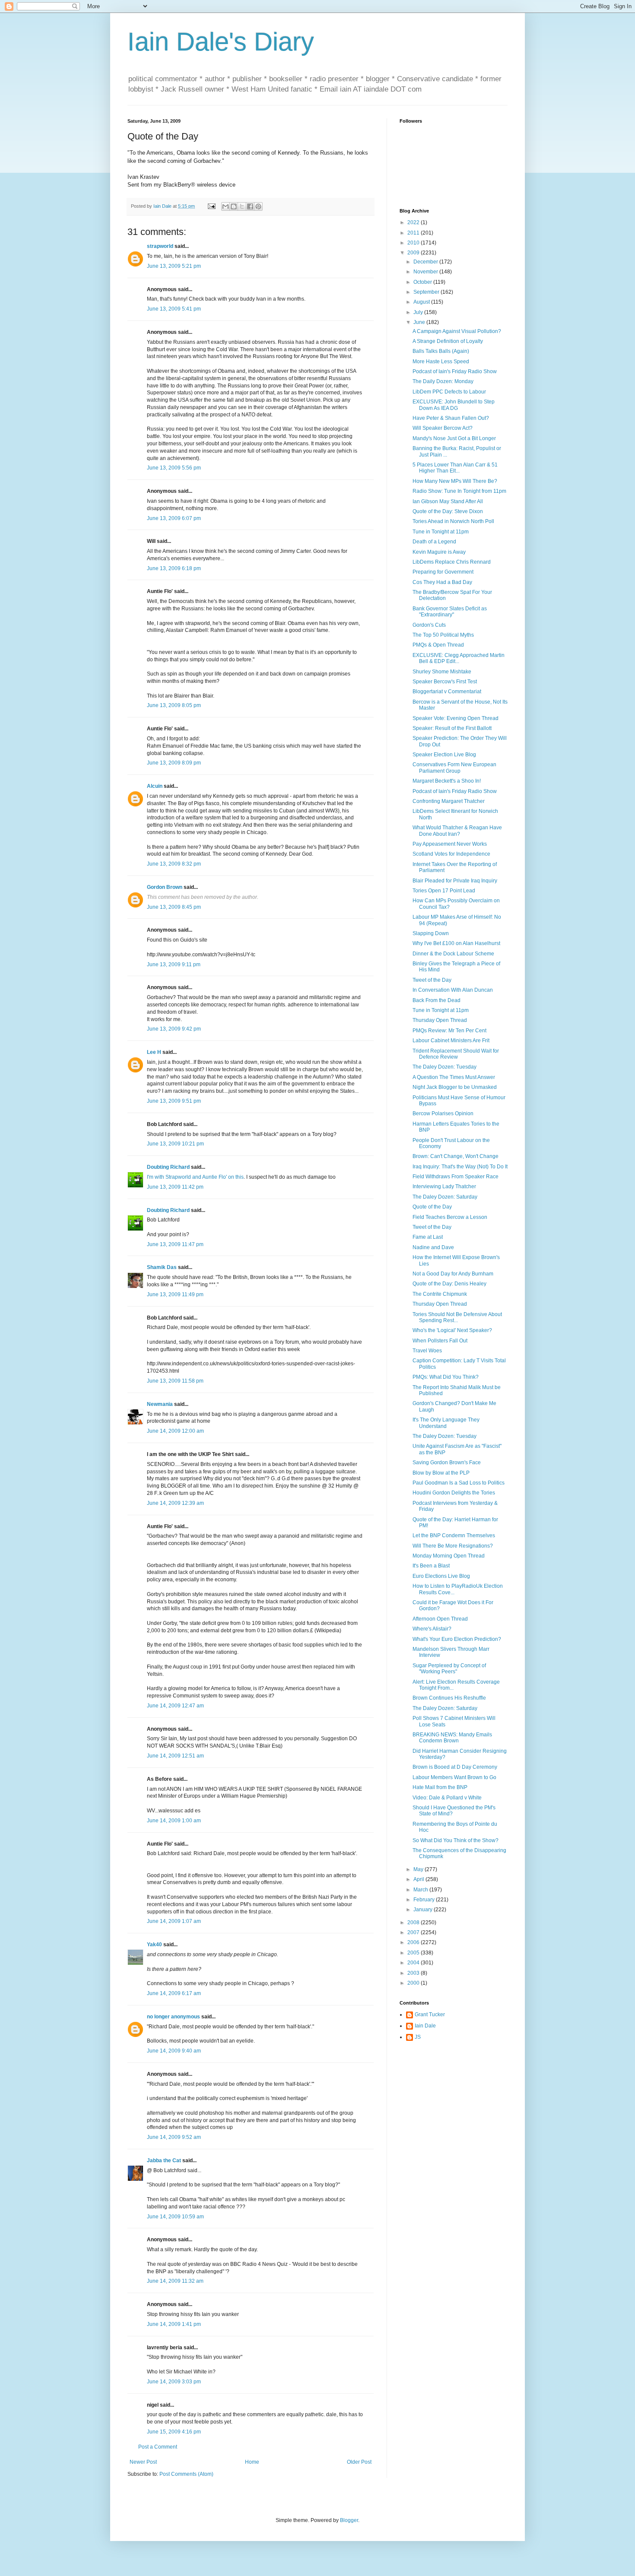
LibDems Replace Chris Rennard (452, 562)
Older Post (359, 2462)
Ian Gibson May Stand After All (448, 501)
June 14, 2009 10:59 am (175, 2217)
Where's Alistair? (432, 1629)
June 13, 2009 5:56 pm (174, 468)
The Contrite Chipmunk (440, 1294)
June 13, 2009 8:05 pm (174, 705)
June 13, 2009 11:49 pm (175, 1294)
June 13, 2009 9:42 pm (174, 1029)
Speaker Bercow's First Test (445, 682)
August (422, 302)
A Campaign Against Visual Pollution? (457, 331)
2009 (414, 253)
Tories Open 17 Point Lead (444, 891)
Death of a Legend (434, 542)
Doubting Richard (168, 1167)
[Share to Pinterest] (258, 206)
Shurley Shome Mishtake (442, 672)
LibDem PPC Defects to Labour (449, 392)
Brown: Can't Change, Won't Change (456, 1156)
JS (418, 2037)
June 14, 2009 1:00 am (174, 1821)
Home (252, 2462)
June (420, 322)
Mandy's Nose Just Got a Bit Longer (454, 438)
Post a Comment (158, 2447)
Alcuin (155, 786)
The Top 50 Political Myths (443, 635)
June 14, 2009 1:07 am (174, 1921)
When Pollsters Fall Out (440, 1341)
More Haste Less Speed (441, 362)
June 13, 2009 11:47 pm (175, 1244)
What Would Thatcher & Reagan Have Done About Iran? (457, 831)
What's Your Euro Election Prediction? (457, 1639)
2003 (414, 1973)
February (425, 1900)
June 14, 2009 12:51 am (175, 1756)
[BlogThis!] (234, 206)
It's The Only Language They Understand (446, 1423)
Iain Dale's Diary (221, 42)
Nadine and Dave (433, 1247)
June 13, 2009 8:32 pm (174, 864)
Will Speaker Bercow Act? (443, 428)
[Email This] (225, 206)
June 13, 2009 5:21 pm (174, 266)
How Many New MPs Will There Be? (455, 481)
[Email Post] (211, 206)
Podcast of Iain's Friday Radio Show (455, 371)
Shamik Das (162, 1267)
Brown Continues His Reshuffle (449, 1698)
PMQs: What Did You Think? (446, 1377)
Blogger (349, 2520)
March (421, 1890)
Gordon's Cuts (429, 625)
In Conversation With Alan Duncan (453, 990)
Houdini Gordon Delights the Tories (454, 1493)
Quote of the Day (432, 1207)
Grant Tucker (430, 2014)
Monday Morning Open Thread (449, 1556)
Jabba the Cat (164, 2160)
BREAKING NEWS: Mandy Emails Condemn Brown (452, 1738)
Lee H (154, 1052)
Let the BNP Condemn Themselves (454, 1535)
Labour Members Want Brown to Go (454, 1777)
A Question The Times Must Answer (454, 1077)
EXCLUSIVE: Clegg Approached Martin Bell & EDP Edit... (459, 658)
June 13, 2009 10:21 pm (175, 1144)
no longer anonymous (173, 2017)
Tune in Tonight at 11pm (441, 532)
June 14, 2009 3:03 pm (174, 2382)
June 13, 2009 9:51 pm (174, 1101)
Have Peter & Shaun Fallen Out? (451, 418)
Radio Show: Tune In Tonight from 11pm (459, 491)
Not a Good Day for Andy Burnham (453, 1274)
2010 (414, 243)
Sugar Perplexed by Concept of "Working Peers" (449, 1669)
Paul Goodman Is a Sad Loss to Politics (459, 1483)
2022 (414, 222)
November (426, 272)
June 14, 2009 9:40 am (174, 2051)
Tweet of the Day (432, 980)
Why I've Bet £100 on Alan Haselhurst (456, 943)
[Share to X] (242, 206)
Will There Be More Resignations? (453, 1546)
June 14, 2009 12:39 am (175, 1503)
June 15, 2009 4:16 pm (174, 2432)
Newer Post (143, 2462)
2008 (414, 1922)
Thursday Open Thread (440, 1020)
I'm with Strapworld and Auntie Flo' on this (195, 1177)
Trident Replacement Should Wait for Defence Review (456, 1054)
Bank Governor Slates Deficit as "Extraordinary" (450, 612)
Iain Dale (425, 2026)
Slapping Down (431, 933)
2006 (414, 1942)
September (427, 292)
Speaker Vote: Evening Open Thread (456, 718)
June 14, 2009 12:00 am (175, 1431)
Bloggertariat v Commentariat (447, 692)
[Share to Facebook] (250, 206)
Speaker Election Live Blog (444, 755)
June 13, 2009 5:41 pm (174, 309)
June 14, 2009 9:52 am (174, 2137)
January (424, 1910)
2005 (414, 1953)
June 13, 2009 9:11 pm (174, 964)
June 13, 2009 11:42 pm (175, 1187)
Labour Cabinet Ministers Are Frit (451, 1041)
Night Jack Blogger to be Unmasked (455, 1087)
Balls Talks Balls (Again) (441, 351)
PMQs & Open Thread (438, 645)
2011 (414, 233)
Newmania (160, 1404)
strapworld (160, 246)
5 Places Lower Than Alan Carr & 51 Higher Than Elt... (455, 468)
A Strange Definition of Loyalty (448, 341)
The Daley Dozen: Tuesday (444, 1067)
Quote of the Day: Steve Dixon (448, 511)
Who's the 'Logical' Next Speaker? (452, 1330)
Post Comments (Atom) (186, 2474)
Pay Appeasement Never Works (450, 844)
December (426, 262)
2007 (414, 1932)
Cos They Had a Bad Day (442, 582)
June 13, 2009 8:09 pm (174, 763)
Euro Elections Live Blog (441, 1576)
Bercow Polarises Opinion (443, 1114)
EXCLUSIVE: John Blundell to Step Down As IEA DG (454, 405)
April (419, 1879)
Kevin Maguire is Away (439, 552)
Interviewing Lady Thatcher (444, 1186)
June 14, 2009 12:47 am (175, 1706)
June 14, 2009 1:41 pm (174, 2324)
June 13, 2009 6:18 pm (174, 568)
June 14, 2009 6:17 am (174, 1993)
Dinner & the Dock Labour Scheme (453, 954)
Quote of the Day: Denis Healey (449, 1284)
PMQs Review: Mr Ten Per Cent (449, 1031)
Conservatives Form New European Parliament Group (454, 768)
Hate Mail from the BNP (440, 1787)
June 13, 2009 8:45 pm (174, 907)
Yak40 (154, 1945)
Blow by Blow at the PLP (441, 1473)
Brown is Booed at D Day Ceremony (455, 1767)
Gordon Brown (165, 887)
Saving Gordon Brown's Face (447, 1462)
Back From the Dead (437, 1000)
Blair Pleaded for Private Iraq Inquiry (455, 881)
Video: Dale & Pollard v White (447, 1798)
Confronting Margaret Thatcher (449, 801)
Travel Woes (427, 1351)
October (423, 282)
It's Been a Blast (431, 1566)
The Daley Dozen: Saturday (445, 1197)
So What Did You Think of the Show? (456, 1840)
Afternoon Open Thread (440, 1619)
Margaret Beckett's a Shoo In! (447, 781)
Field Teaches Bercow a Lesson (450, 1217)
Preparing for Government (443, 572)
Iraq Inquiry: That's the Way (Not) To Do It (460, 1167)
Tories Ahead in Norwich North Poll (453, 521)
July (419, 312)
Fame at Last (428, 1237)
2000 (414, 1983)
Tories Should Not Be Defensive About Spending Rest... (457, 1317)
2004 (414, 1963)
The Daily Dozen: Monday (443, 381)
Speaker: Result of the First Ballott (452, 728)
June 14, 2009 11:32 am (175, 2281)
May (419, 1869)
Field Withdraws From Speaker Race (456, 1177)
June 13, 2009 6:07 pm (174, 518)
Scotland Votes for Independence (451, 854)
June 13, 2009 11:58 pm (175, 1381)
